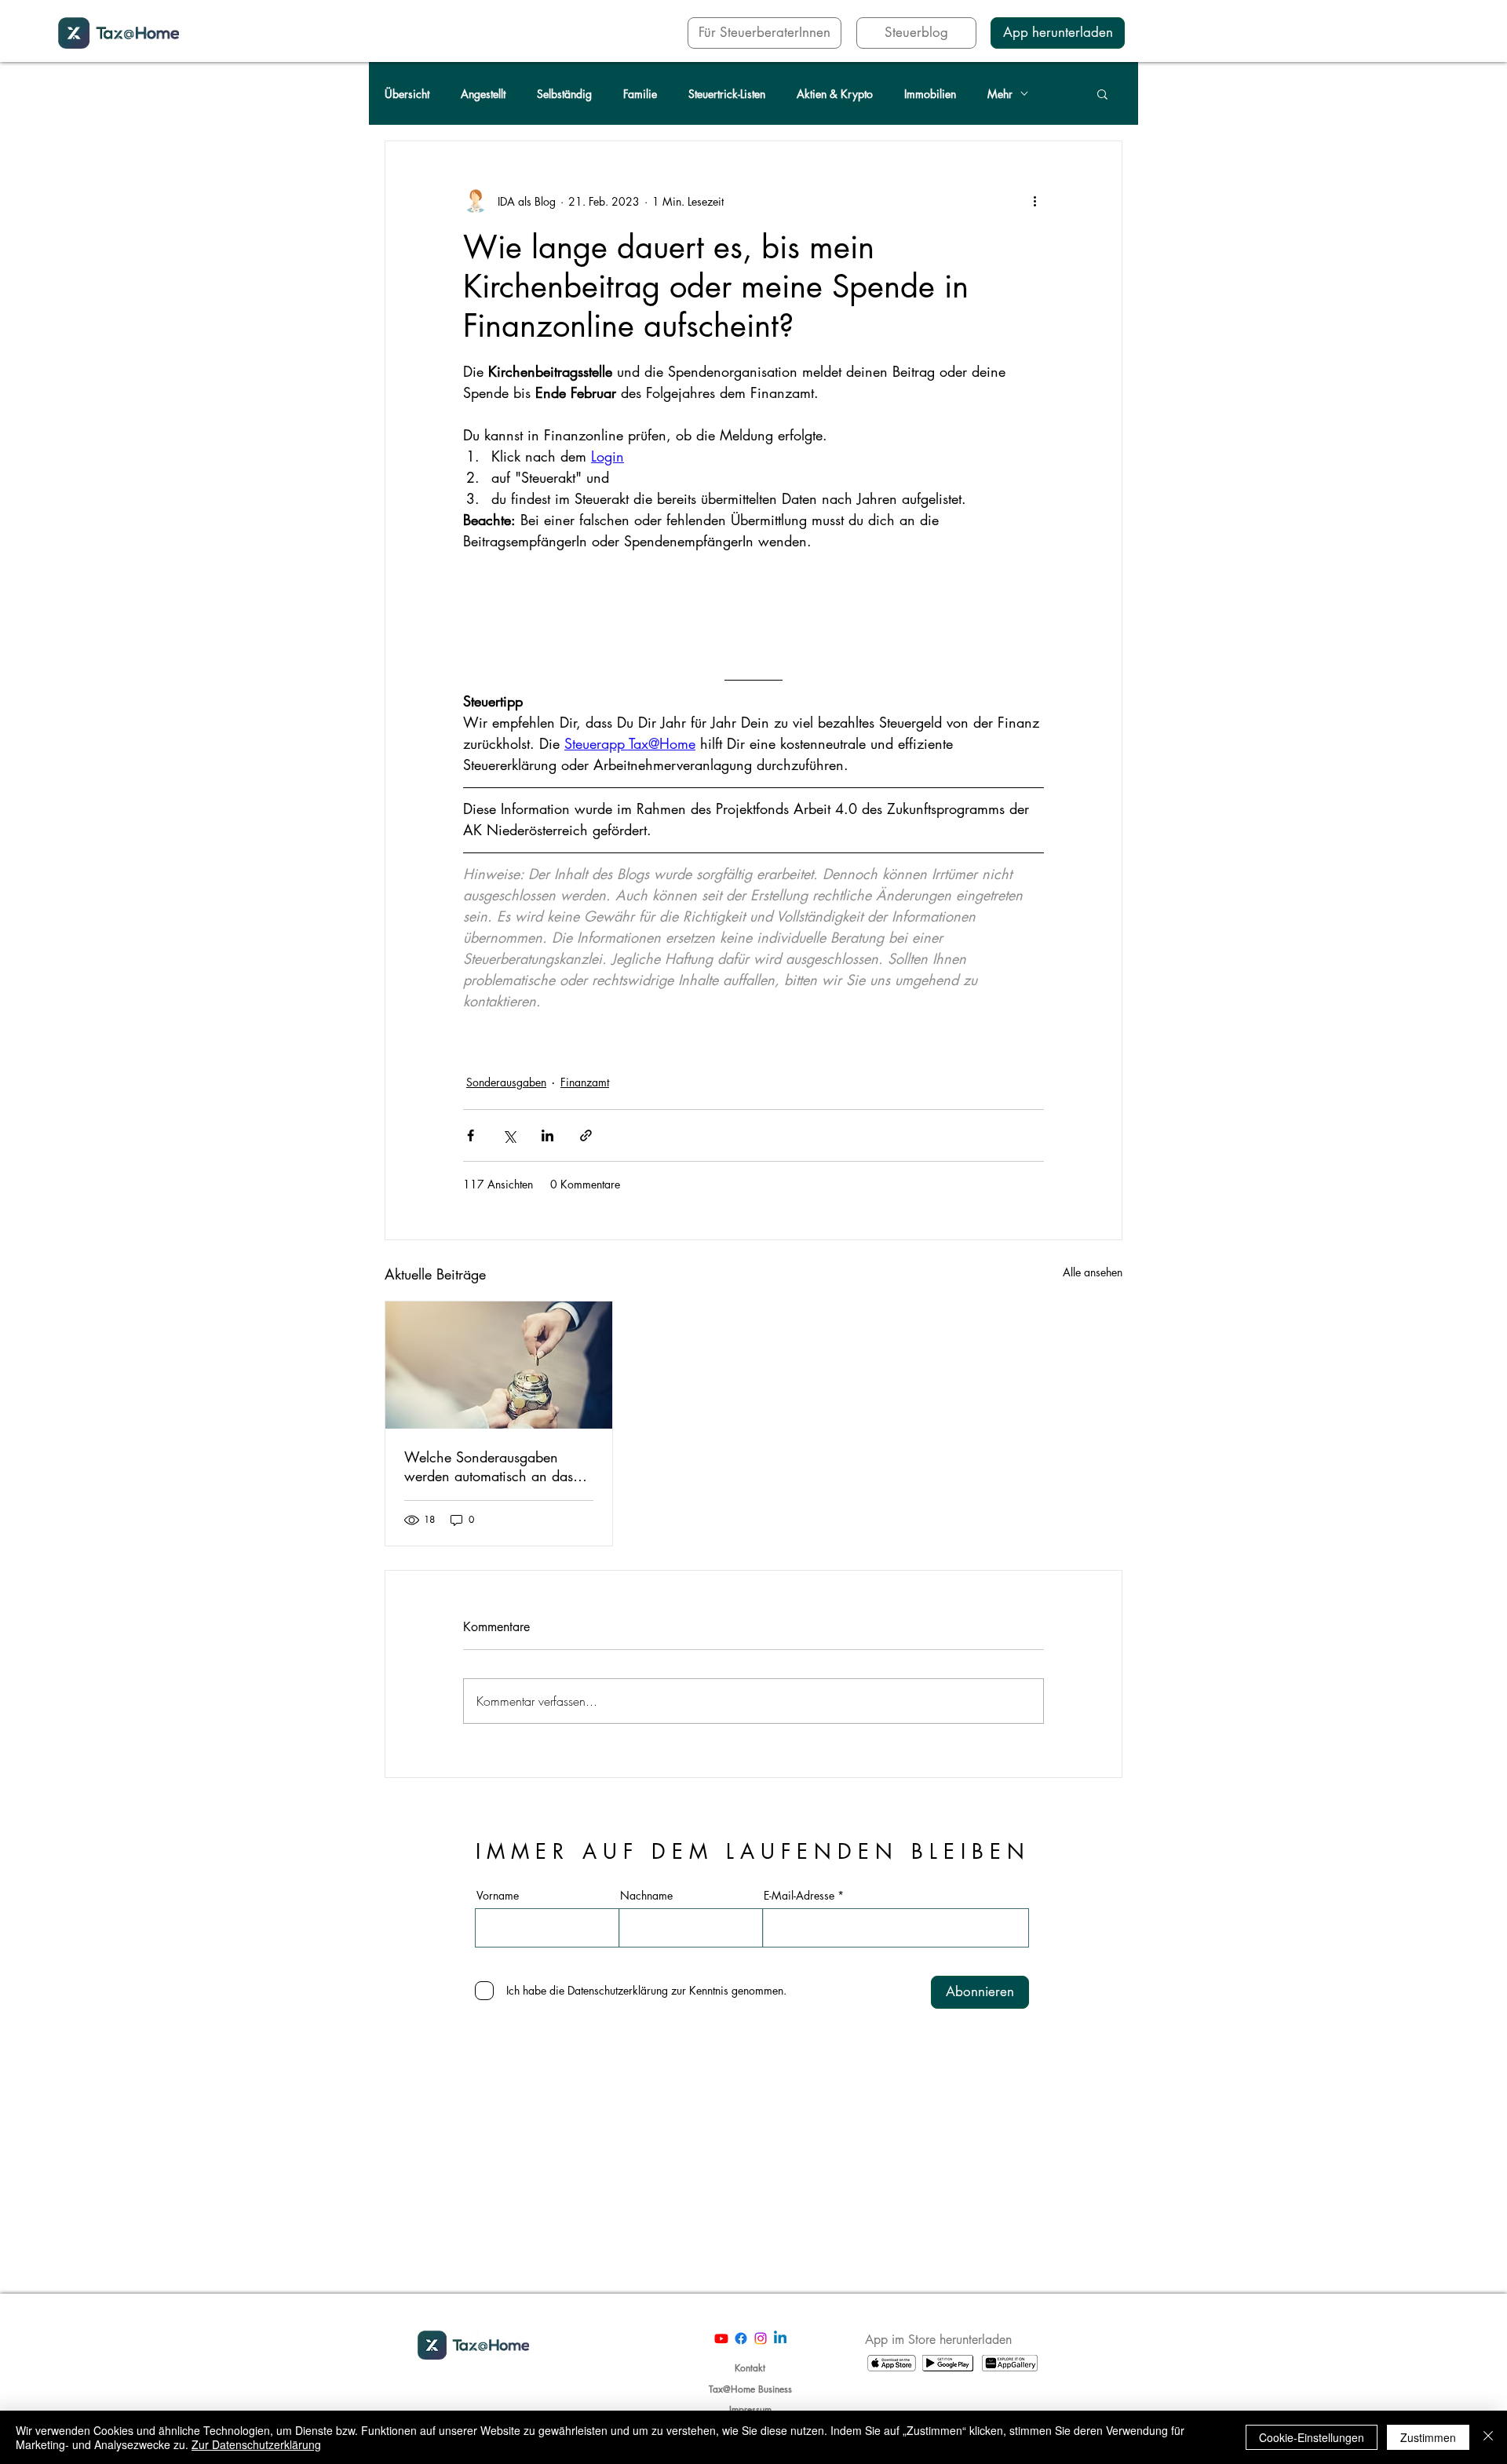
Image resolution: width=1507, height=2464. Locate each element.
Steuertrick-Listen (727, 94)
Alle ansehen (1093, 1272)
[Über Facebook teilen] (471, 1135)
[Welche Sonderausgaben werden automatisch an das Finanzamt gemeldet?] (499, 1365)
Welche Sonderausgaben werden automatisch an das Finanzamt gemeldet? (489, 1466)
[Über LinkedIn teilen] (547, 1135)
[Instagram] (761, 2338)
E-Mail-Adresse (799, 1896)
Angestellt (483, 94)
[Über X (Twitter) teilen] (509, 1135)
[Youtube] (721, 2338)
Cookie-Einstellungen (1312, 2437)
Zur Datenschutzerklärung (256, 2444)
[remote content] (753, 610)
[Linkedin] (780, 2338)
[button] (1102, 93)
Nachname (646, 1896)
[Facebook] (741, 2338)
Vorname (498, 1896)
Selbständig (564, 94)
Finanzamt (585, 1082)
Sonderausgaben (506, 1082)
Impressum (750, 2409)
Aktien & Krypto (835, 94)
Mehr (1000, 94)
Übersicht (407, 94)
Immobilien (930, 94)
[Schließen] (1488, 2437)
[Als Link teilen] (586, 1135)
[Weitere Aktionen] (1034, 201)
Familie (640, 94)
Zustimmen (1428, 2437)
